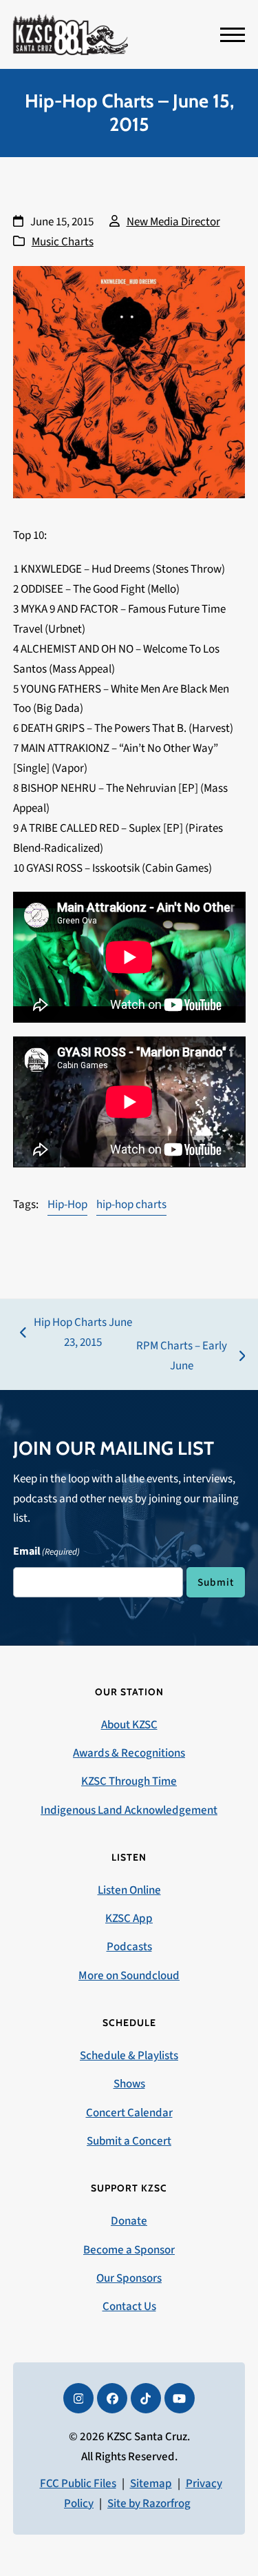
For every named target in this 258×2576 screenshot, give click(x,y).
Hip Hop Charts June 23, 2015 (76, 1333)
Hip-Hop (67, 1205)
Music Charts (63, 242)
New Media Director (173, 222)
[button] (233, 35)
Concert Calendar (129, 2113)
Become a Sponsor (129, 2250)
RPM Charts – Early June (180, 1357)
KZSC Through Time (129, 1781)
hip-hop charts (131, 1205)
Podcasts (129, 1947)
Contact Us (129, 2307)
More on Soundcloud (129, 1976)
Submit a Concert (129, 2141)
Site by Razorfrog (149, 2504)
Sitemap (151, 2484)
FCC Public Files (78, 2484)
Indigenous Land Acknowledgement (129, 1810)
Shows (129, 2084)
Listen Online (129, 1890)
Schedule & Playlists (129, 2056)
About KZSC (129, 1725)
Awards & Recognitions (129, 1753)
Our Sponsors (129, 2278)
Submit (216, 1582)
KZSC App (129, 1919)
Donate (129, 2221)
